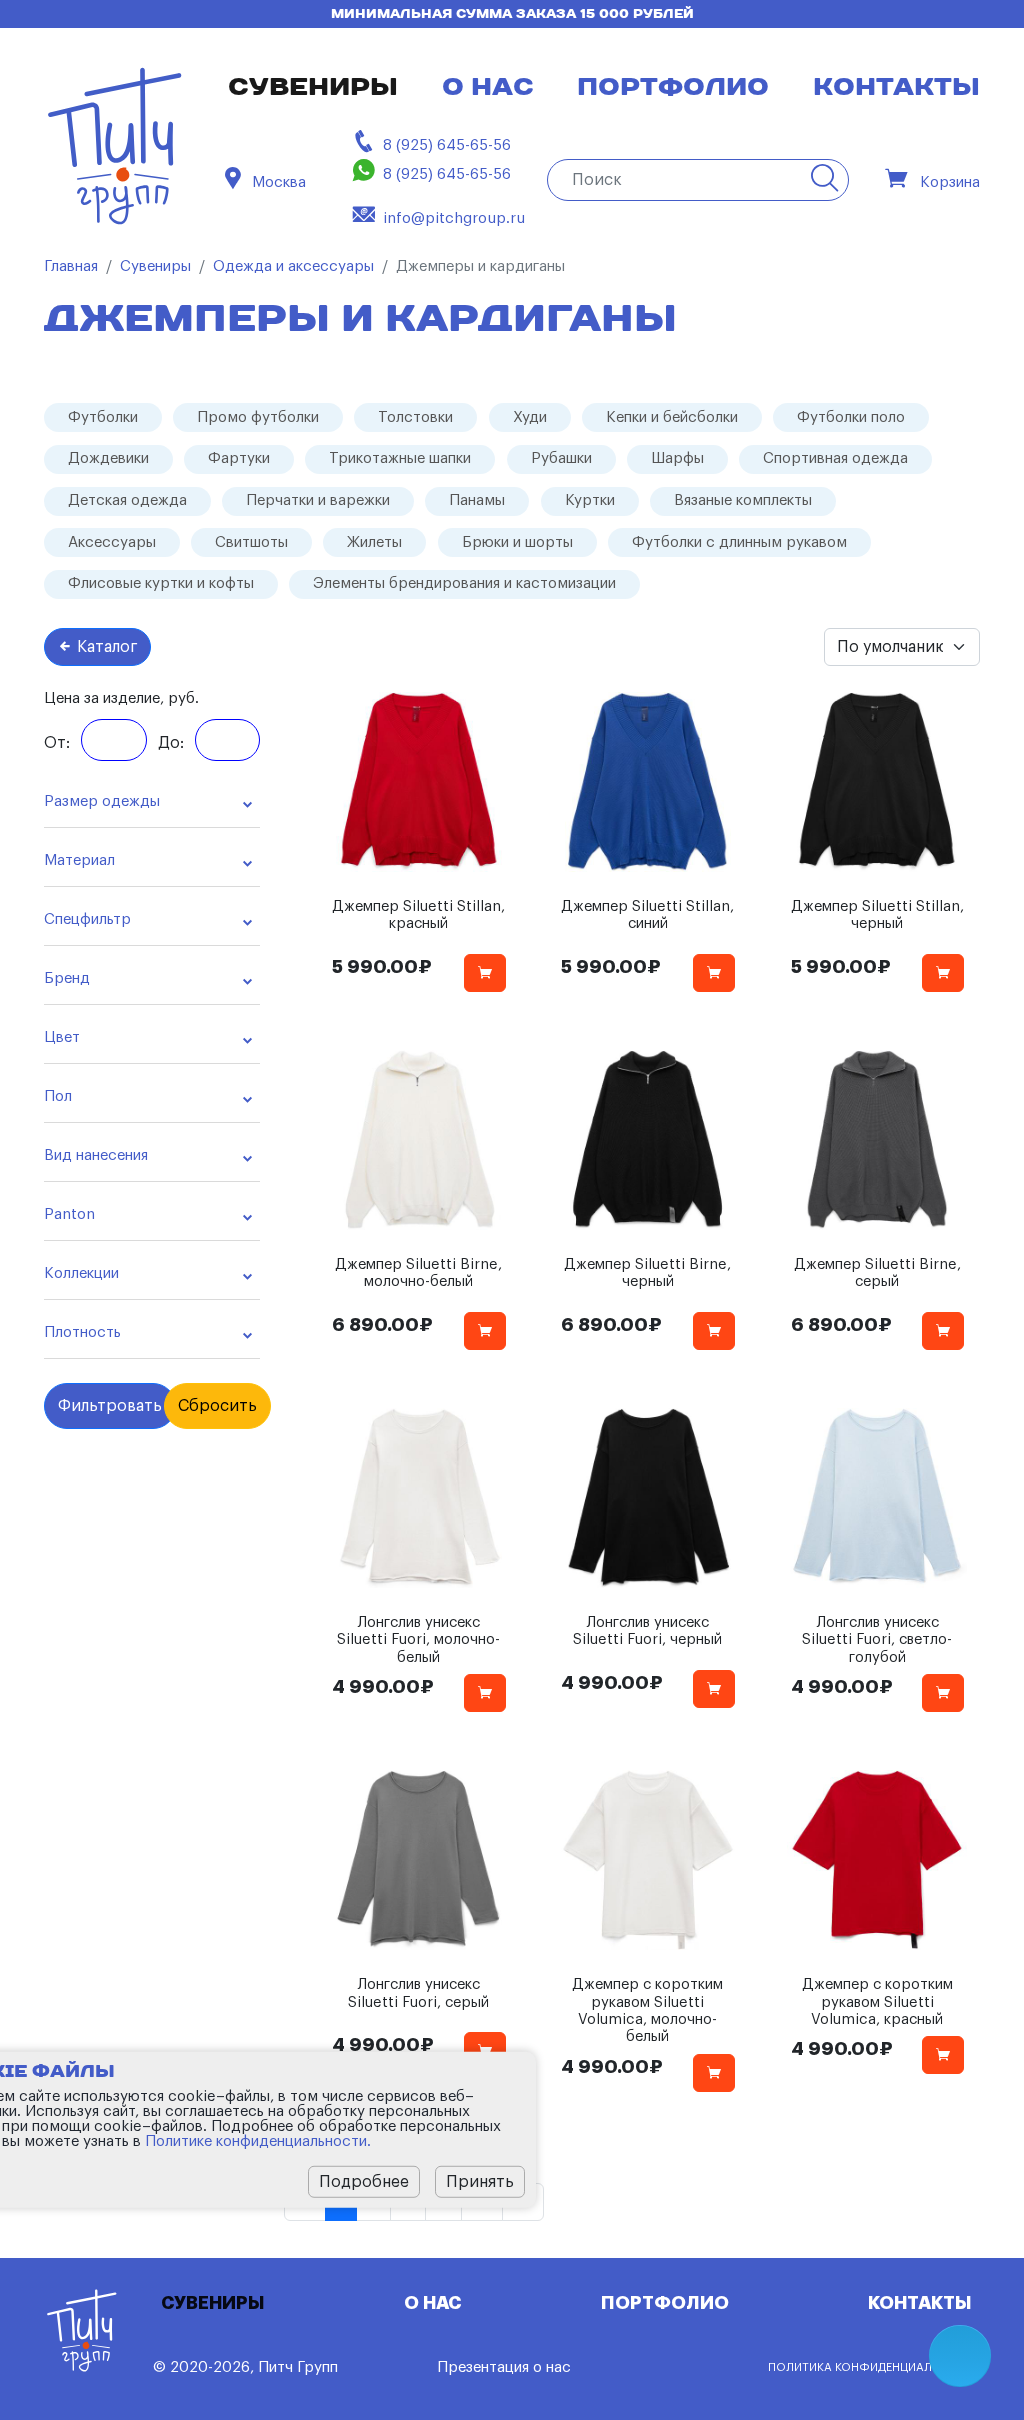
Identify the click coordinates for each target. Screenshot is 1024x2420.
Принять (480, 2182)
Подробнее (364, 2182)
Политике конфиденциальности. (258, 2141)
